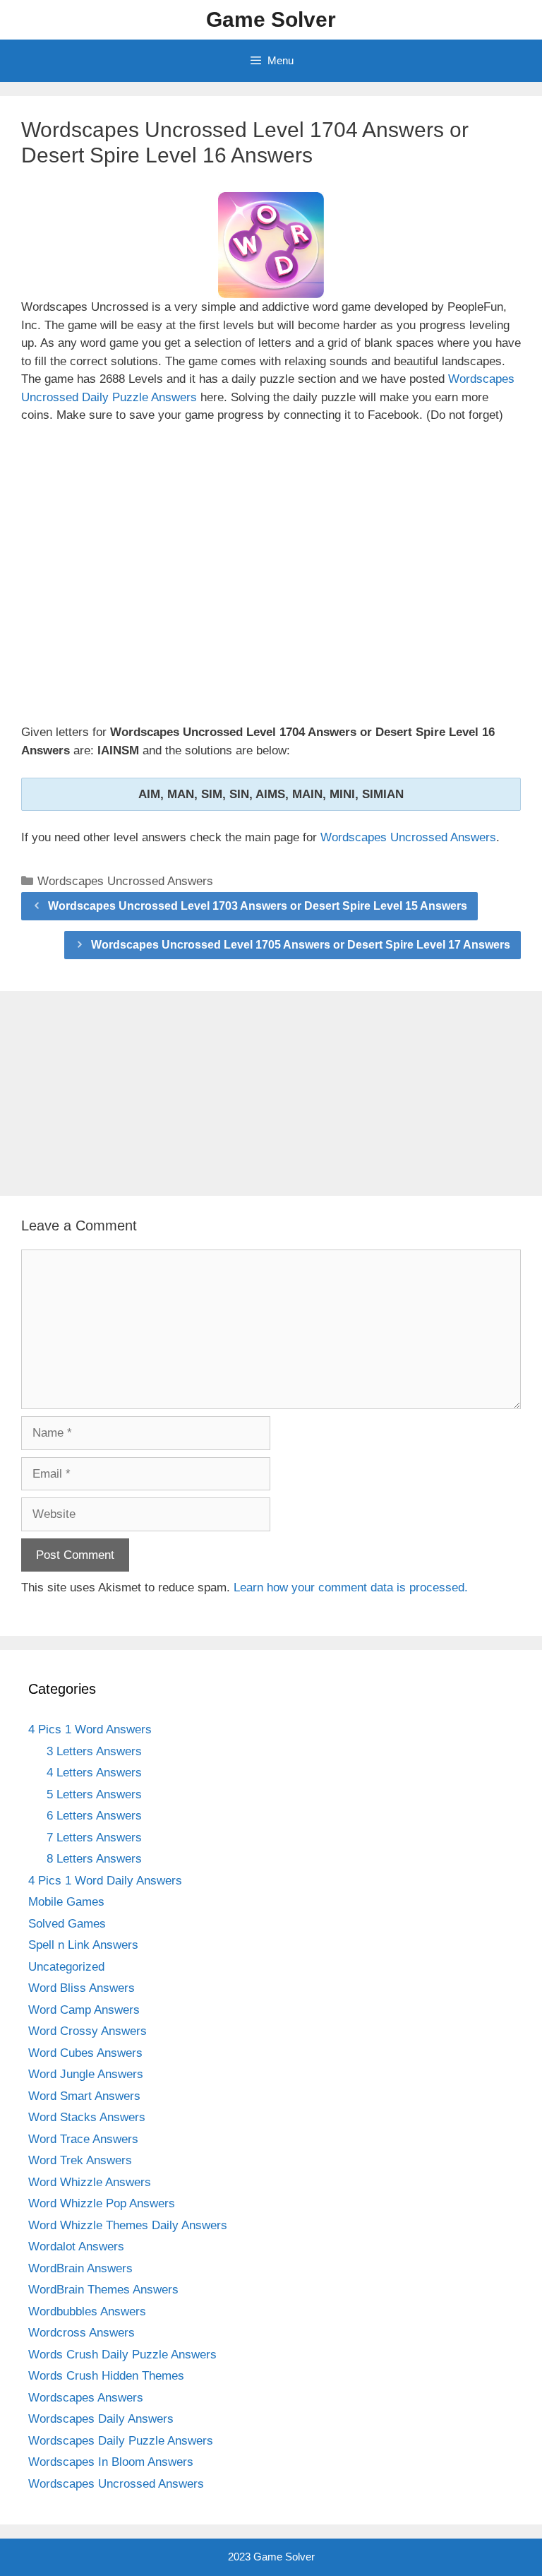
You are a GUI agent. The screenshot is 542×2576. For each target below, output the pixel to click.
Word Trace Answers (83, 2139)
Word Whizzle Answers (90, 2182)
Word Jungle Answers (86, 2074)
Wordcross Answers (82, 2333)
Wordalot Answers (76, 2246)
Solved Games (67, 1924)
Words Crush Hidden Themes (106, 2376)
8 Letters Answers (94, 1859)
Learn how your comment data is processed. (351, 1587)
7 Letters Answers (94, 1838)
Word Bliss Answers (82, 1988)
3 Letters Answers (94, 1751)
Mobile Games (66, 1902)
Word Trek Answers (80, 2160)
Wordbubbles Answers (87, 2311)
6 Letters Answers (94, 1816)
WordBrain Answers (80, 2268)
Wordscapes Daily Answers (101, 2419)
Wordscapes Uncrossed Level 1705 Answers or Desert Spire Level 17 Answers (301, 945)
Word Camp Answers (84, 2010)
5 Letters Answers (94, 1794)
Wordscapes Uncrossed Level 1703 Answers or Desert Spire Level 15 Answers (258, 906)
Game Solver (271, 19)
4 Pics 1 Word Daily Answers (105, 1881)
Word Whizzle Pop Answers (102, 2203)
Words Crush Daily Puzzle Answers (122, 2355)
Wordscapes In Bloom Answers (111, 2462)
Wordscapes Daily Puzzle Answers (121, 2441)
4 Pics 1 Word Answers (90, 1729)
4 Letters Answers (94, 1773)
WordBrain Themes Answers (103, 2290)
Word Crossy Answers (88, 2031)
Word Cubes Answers (85, 2053)
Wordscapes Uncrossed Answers (408, 837)
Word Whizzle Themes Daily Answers (128, 2225)
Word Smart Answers (84, 2096)
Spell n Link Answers (83, 1945)
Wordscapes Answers (86, 2398)
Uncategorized (66, 1967)
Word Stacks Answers (87, 2117)
